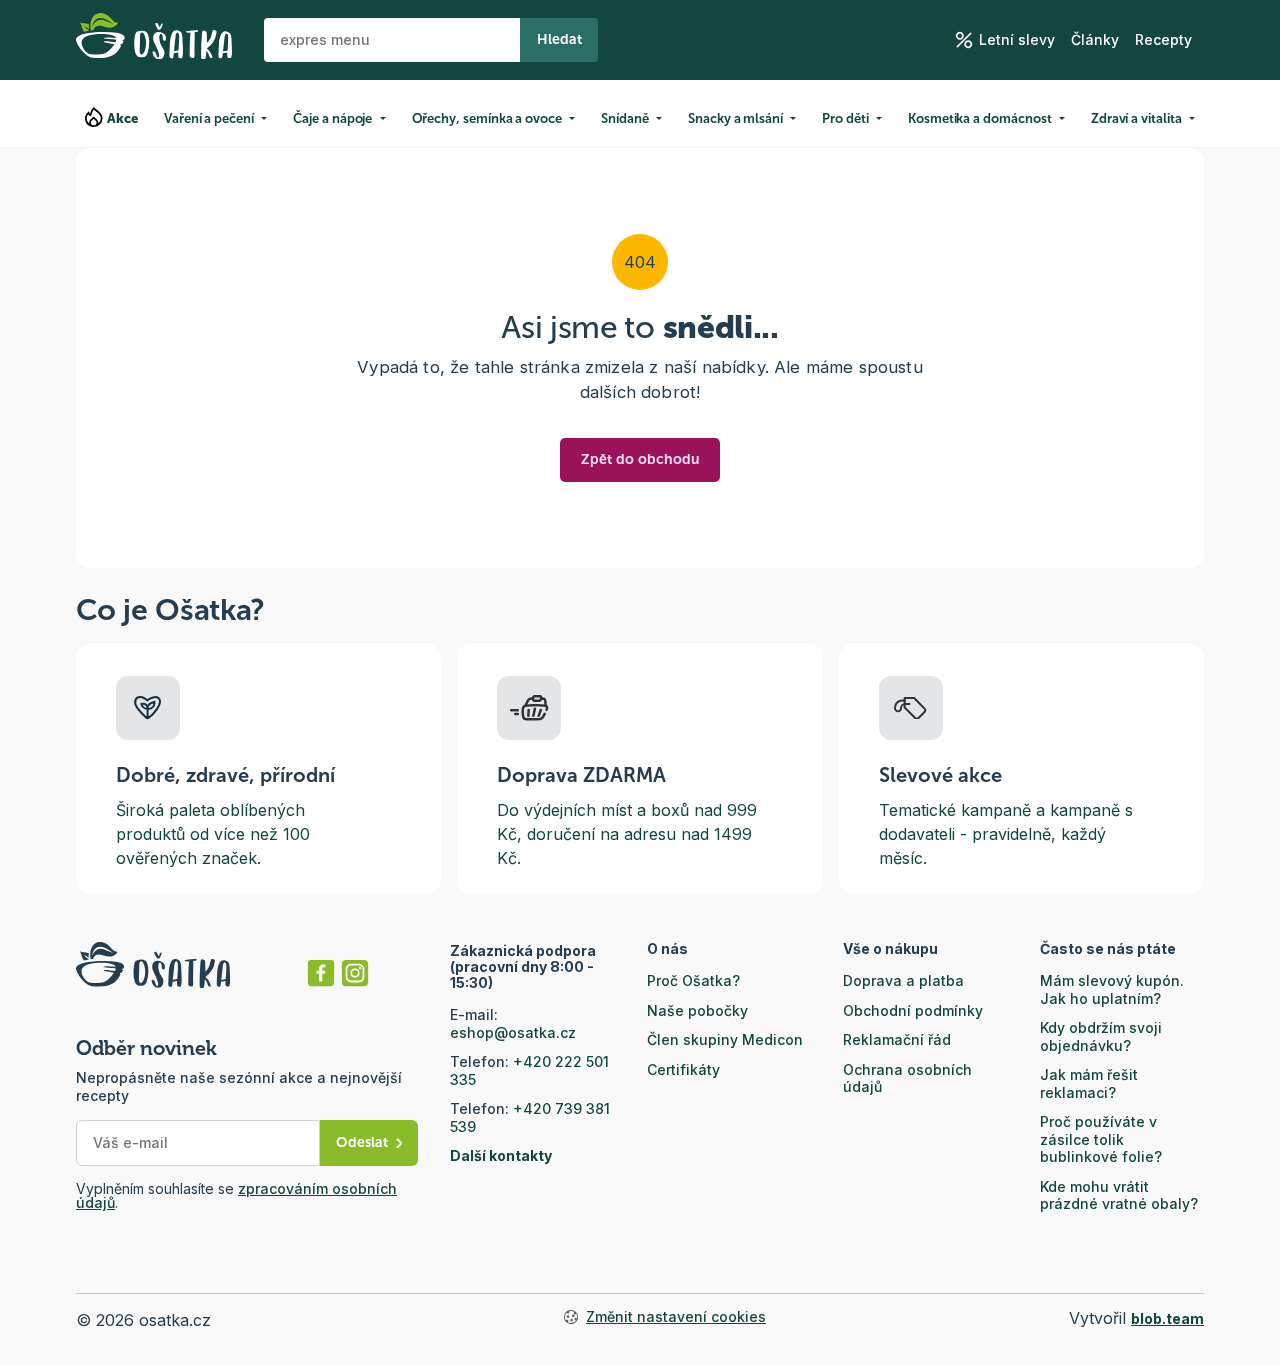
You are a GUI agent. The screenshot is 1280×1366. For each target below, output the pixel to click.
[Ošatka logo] (154, 40)
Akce (123, 118)
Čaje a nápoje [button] (332, 118)
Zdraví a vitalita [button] (1136, 118)
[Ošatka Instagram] (355, 973)
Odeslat (362, 1142)
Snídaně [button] (625, 118)
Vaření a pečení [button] (209, 118)
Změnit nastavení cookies (676, 1317)
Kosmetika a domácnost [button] (980, 118)
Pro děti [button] (845, 118)
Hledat (559, 39)
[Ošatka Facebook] (321, 973)
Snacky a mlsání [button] (735, 118)
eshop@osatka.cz (513, 1032)
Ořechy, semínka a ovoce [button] (487, 118)
